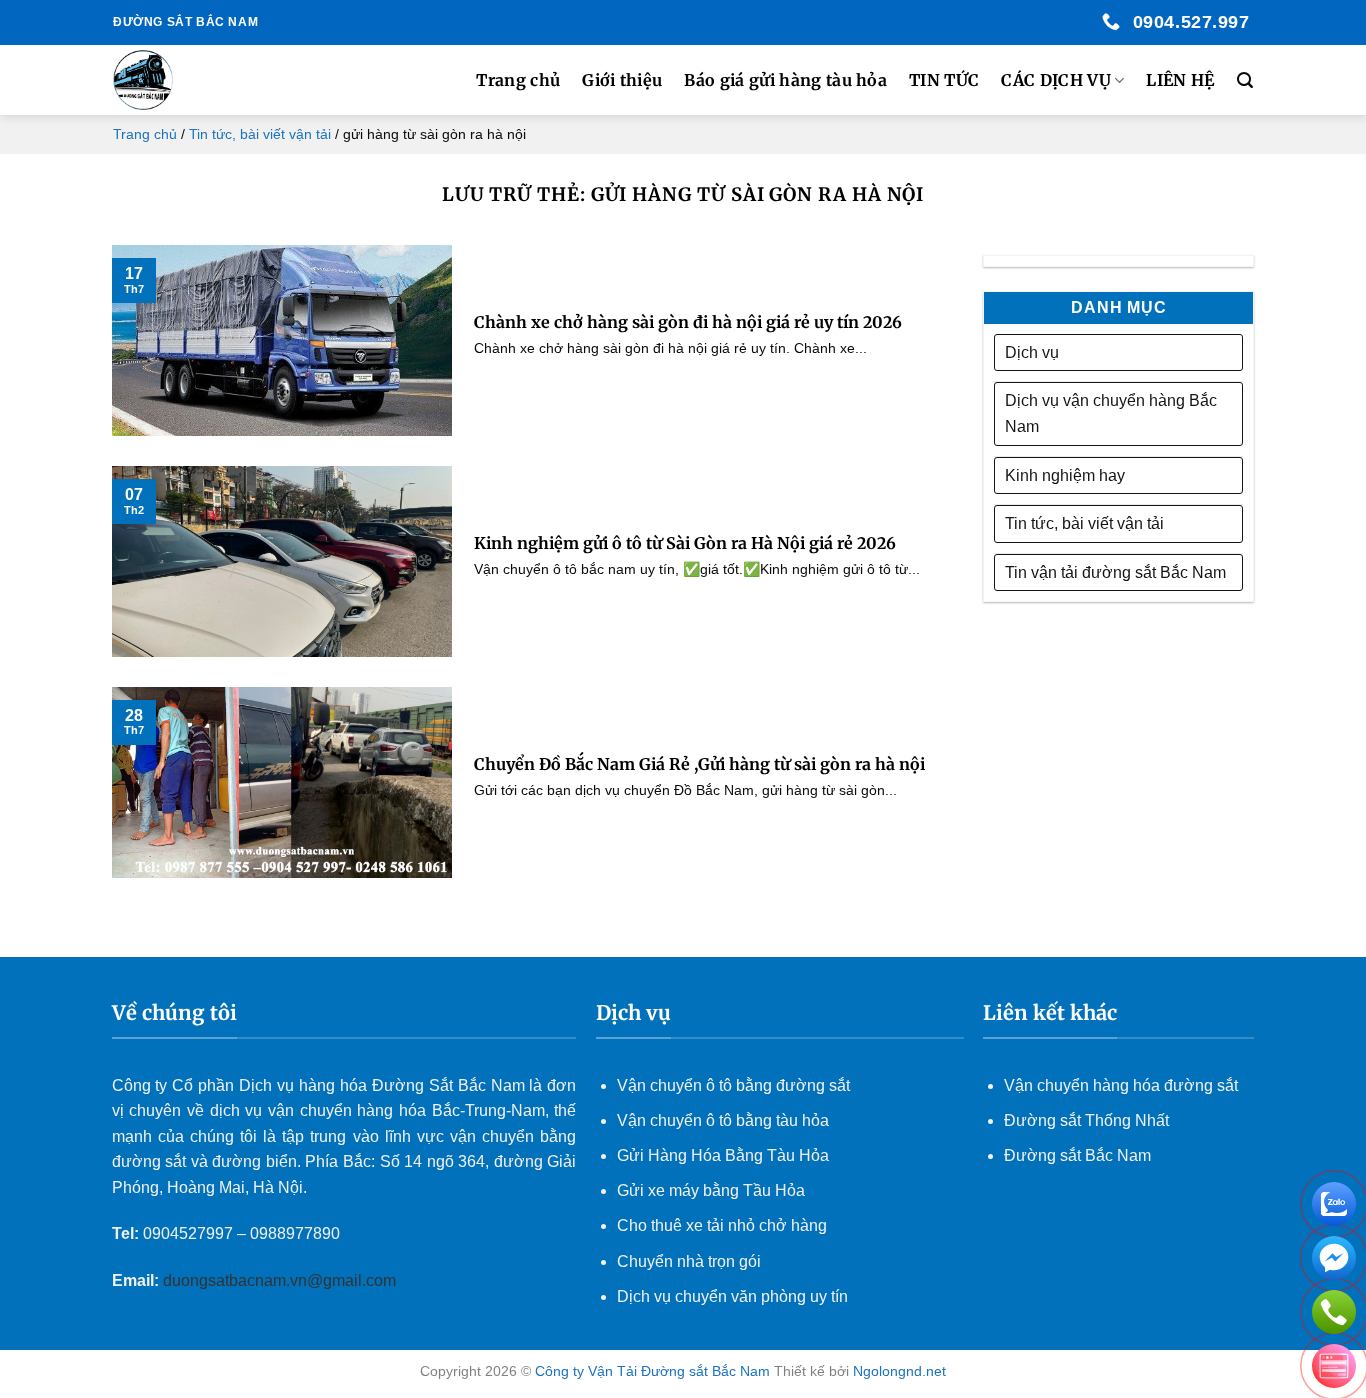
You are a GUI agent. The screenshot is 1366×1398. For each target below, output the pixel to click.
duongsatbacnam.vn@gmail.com (281, 1280)
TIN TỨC (944, 80)
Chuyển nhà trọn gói (689, 1261)
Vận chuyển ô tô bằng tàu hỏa (723, 1120)
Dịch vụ (1032, 352)
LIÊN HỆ (1180, 80)
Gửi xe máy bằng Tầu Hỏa (711, 1190)
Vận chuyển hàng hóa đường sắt (1121, 1085)
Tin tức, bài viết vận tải (260, 134)
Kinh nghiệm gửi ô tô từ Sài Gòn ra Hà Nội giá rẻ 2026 (685, 543)
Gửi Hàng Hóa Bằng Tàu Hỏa (723, 1155)
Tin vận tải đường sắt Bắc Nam (1115, 572)
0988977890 (295, 1233)
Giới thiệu (622, 80)
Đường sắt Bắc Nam (1077, 1155)
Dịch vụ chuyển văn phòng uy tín (732, 1296)
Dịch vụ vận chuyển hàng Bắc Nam (1111, 413)
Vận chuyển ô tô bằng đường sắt (733, 1085)
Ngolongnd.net (899, 1371)
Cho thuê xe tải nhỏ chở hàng (722, 1225)
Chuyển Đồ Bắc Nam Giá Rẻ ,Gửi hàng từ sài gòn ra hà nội (699, 764)
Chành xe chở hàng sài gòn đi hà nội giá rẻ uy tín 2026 (688, 322)
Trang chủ (518, 80)
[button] (1245, 80)
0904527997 (188, 1233)
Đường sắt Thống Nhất (1086, 1120)
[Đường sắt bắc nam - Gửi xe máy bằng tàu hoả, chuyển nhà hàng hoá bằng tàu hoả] (214, 80)
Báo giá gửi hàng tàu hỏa (785, 80)
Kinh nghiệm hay (1065, 475)
